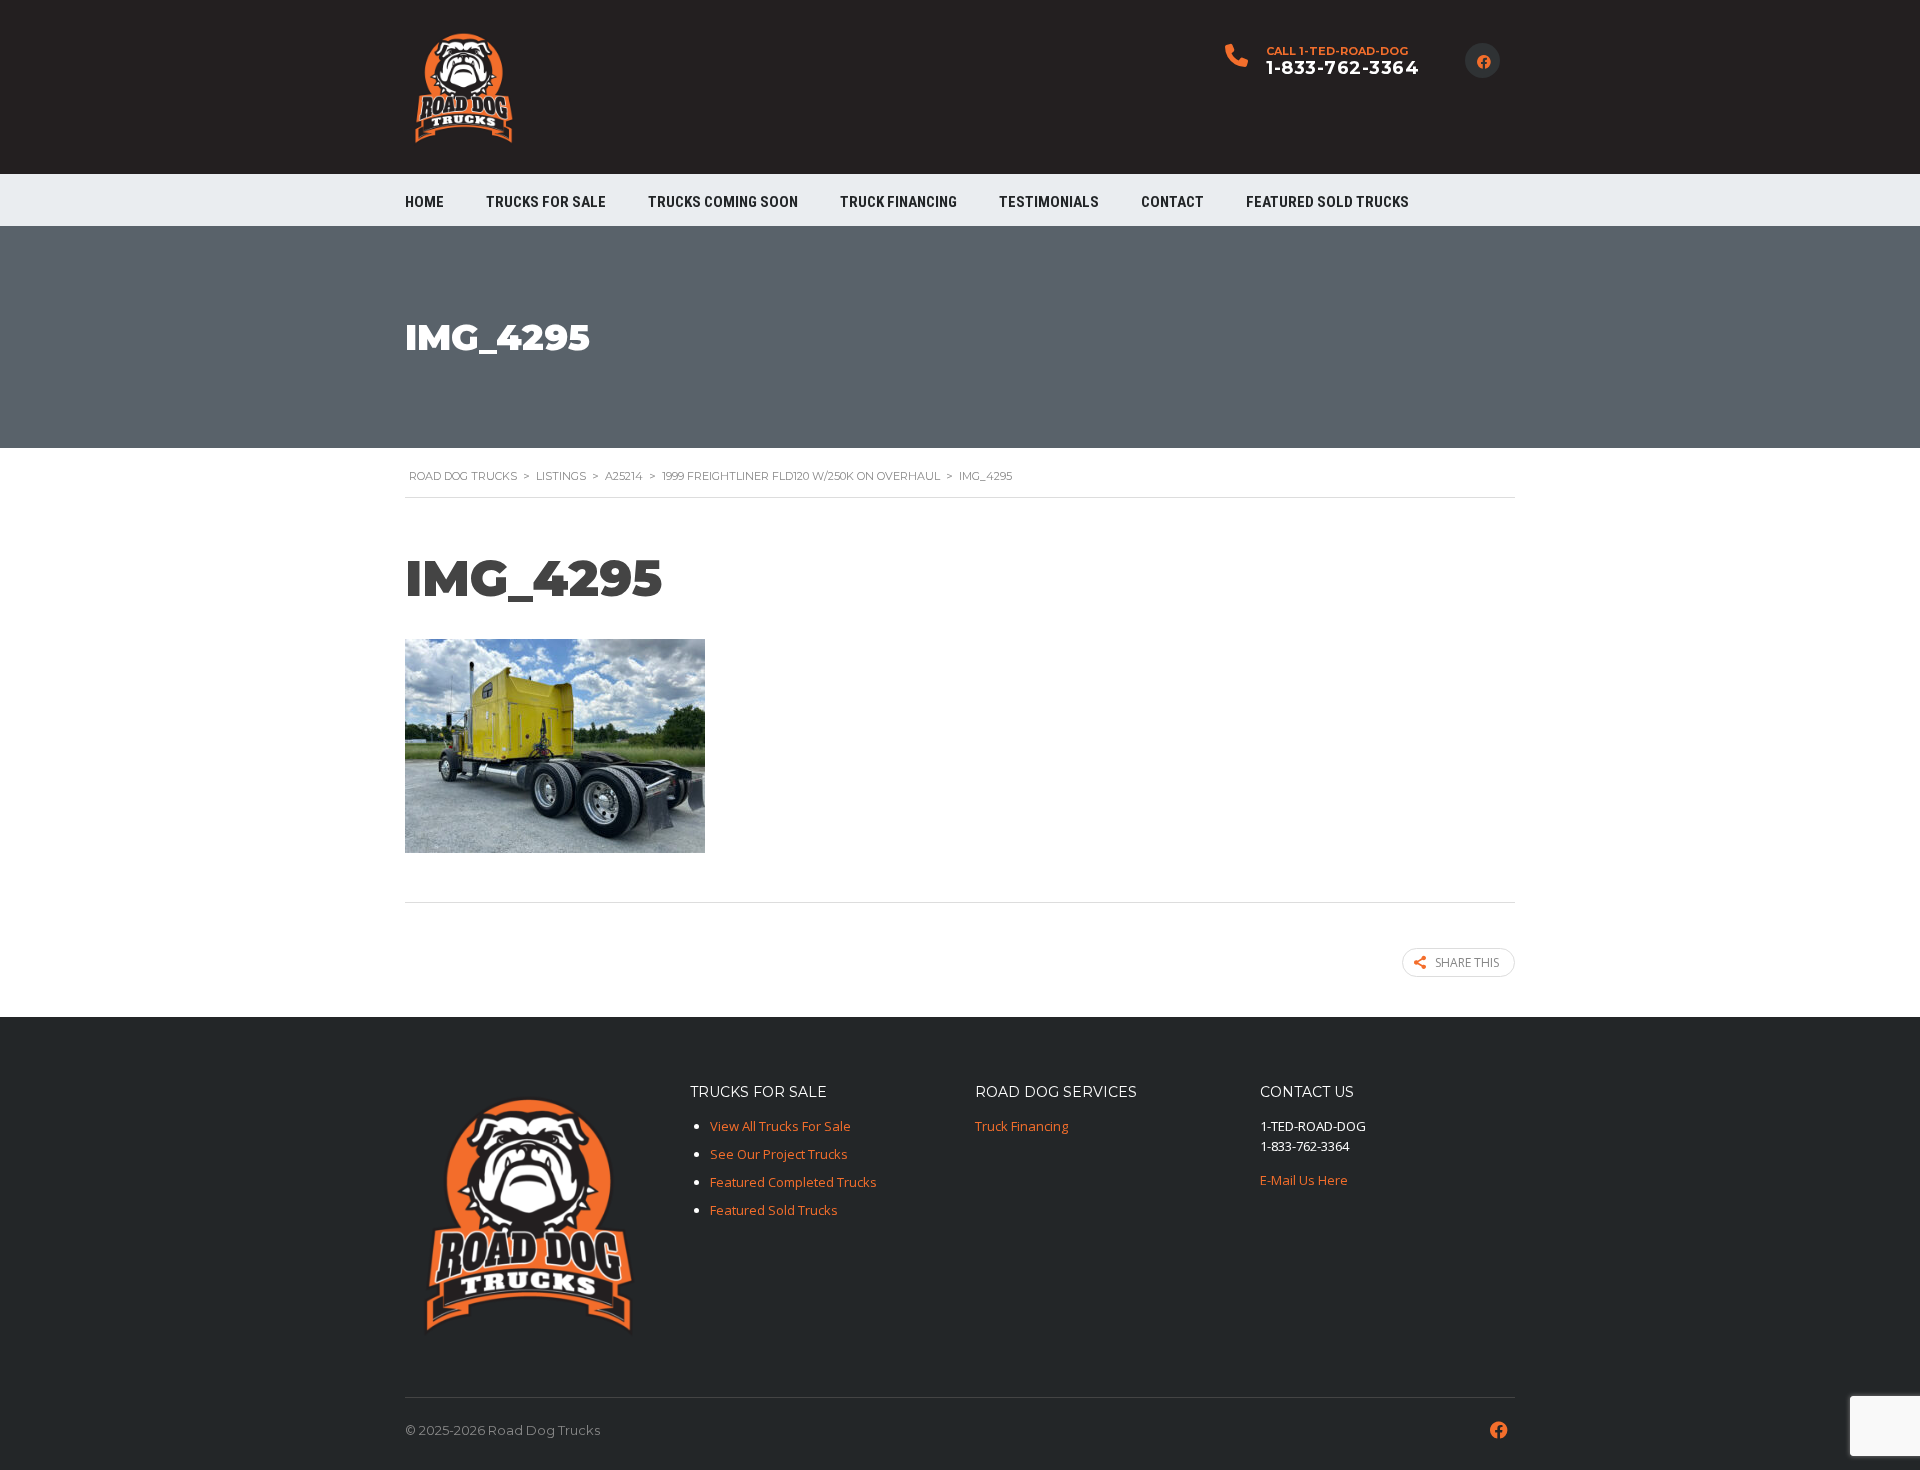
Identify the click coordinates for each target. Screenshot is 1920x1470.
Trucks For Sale (546, 202)
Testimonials (1049, 202)
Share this (1467, 962)
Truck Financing (1021, 1126)
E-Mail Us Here (1304, 1180)
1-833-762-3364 (1342, 68)
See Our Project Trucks (779, 1154)
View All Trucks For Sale (780, 1126)
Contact (1172, 202)
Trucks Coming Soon (723, 202)
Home (424, 202)
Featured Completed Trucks (793, 1182)
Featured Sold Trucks (1327, 202)
